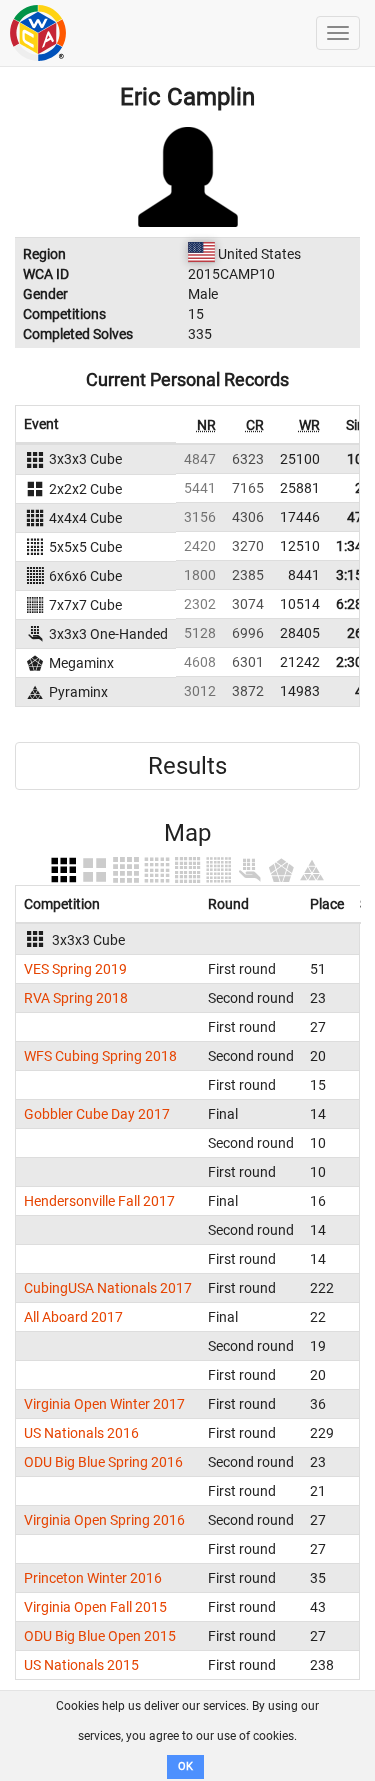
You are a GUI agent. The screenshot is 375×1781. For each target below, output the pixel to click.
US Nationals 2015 (81, 1665)
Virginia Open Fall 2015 (95, 1607)
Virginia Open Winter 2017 (104, 1404)
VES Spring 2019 (75, 969)
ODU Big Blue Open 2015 (100, 1636)
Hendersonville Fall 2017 (99, 1201)
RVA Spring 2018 (76, 998)
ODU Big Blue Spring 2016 (103, 1462)
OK (185, 1766)
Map (187, 833)
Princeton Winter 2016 (93, 1578)
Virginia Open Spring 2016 (104, 1520)
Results (187, 766)
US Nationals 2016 (81, 1433)
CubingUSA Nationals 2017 (108, 1288)
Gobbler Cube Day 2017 (97, 1114)
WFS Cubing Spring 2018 (100, 1056)
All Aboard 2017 (73, 1317)
